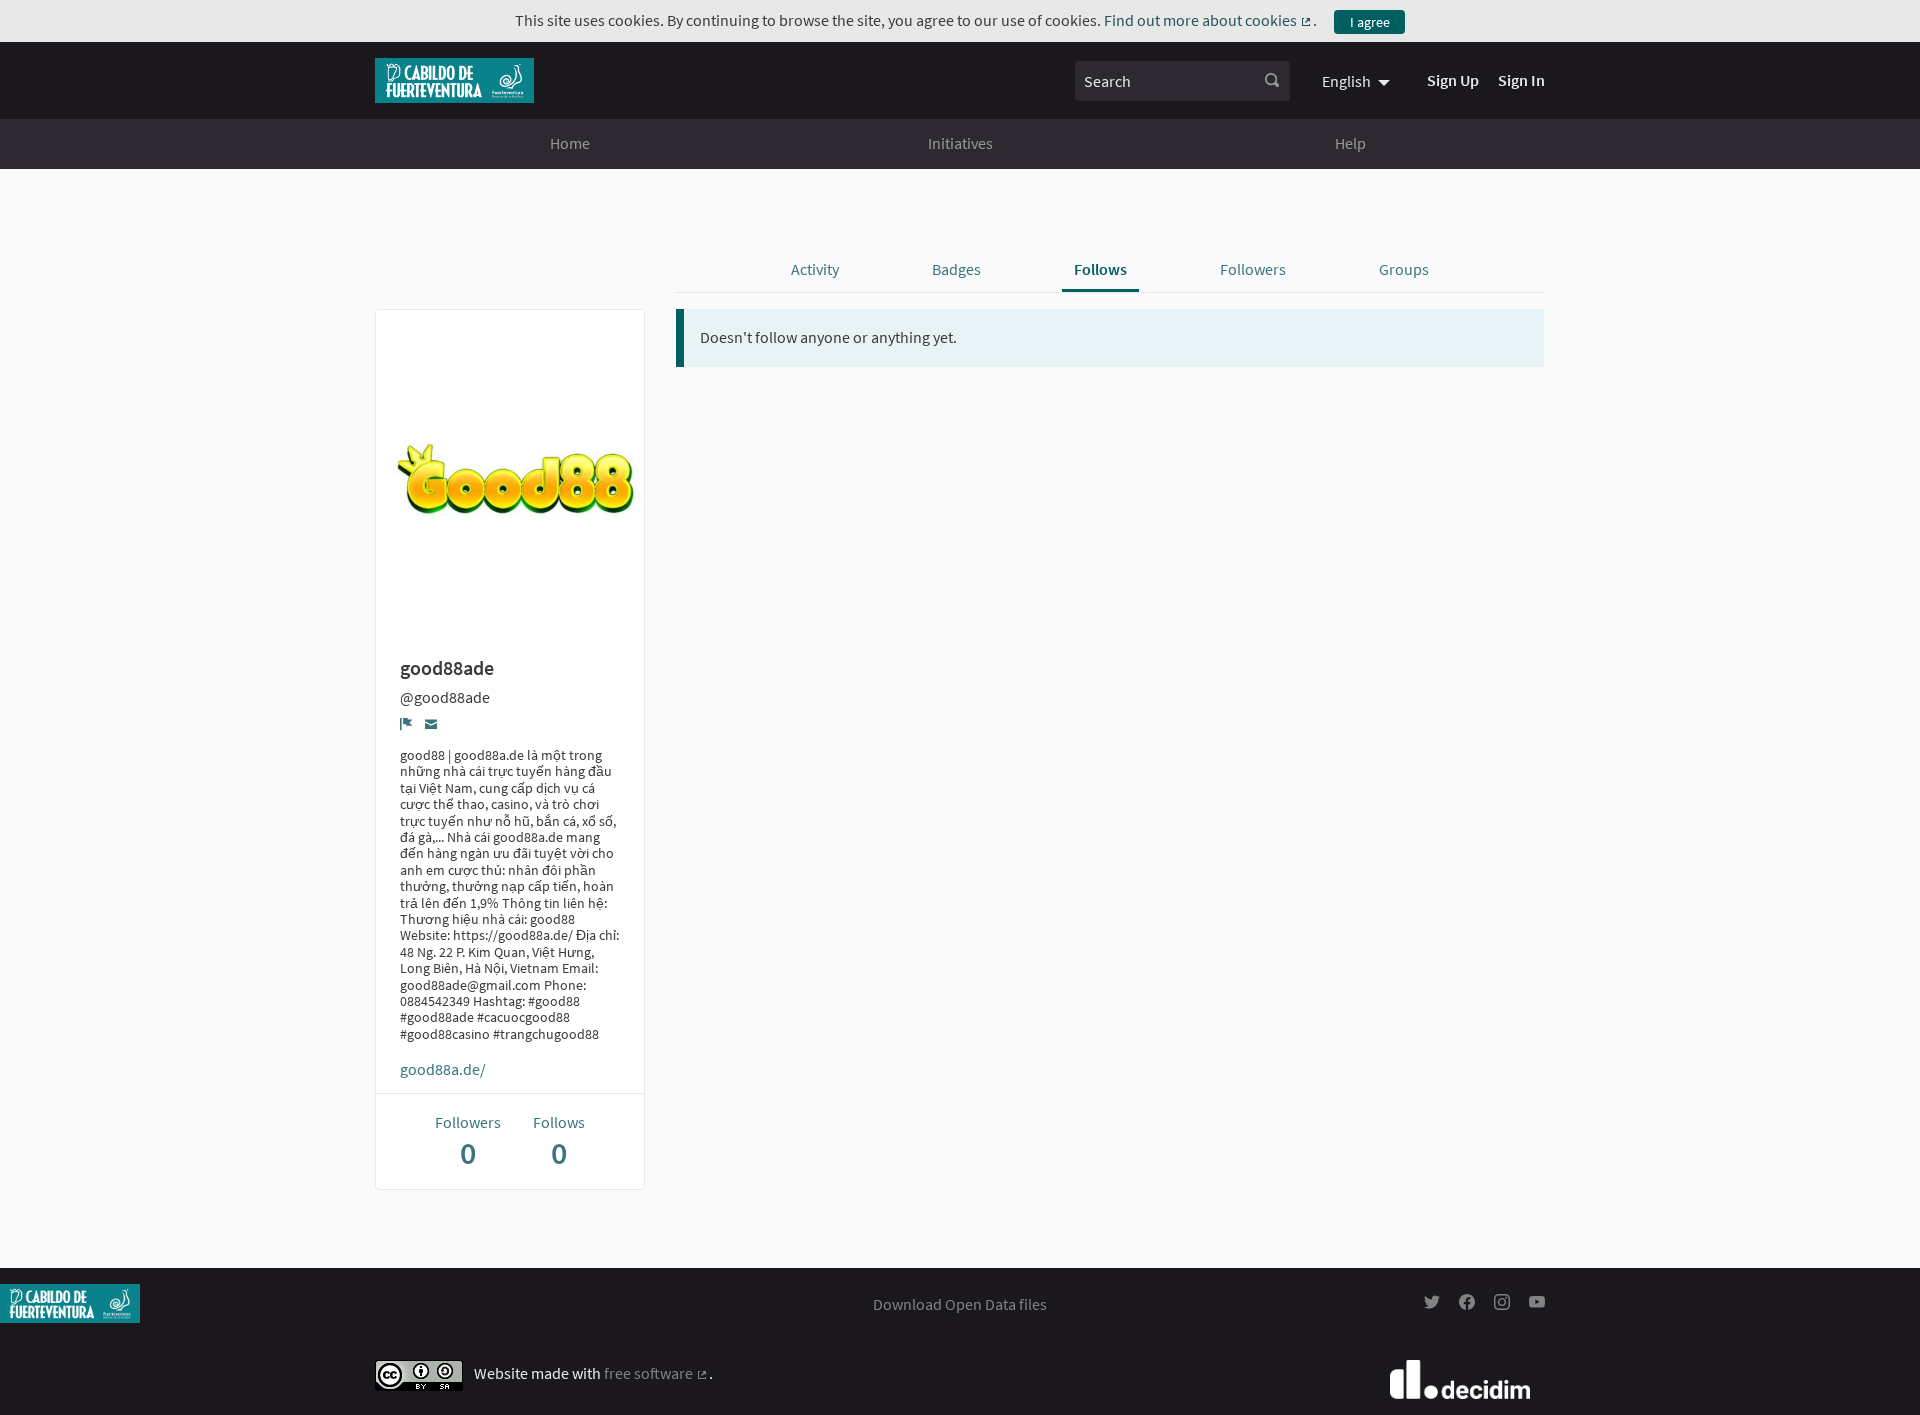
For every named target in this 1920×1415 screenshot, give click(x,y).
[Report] (406, 724)
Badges (956, 269)
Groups (1404, 269)
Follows (1100, 269)
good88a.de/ (443, 1069)
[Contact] (431, 723)
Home (570, 143)
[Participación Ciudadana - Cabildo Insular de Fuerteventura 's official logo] (454, 80)
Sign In (1521, 80)
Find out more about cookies (1208, 20)
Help (1350, 143)
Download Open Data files (960, 1304)
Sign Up (1453, 80)
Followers (1253, 269)
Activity (815, 269)
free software (656, 1373)
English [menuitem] (1346, 81)
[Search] (1272, 81)
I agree (1370, 22)
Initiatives (960, 143)
